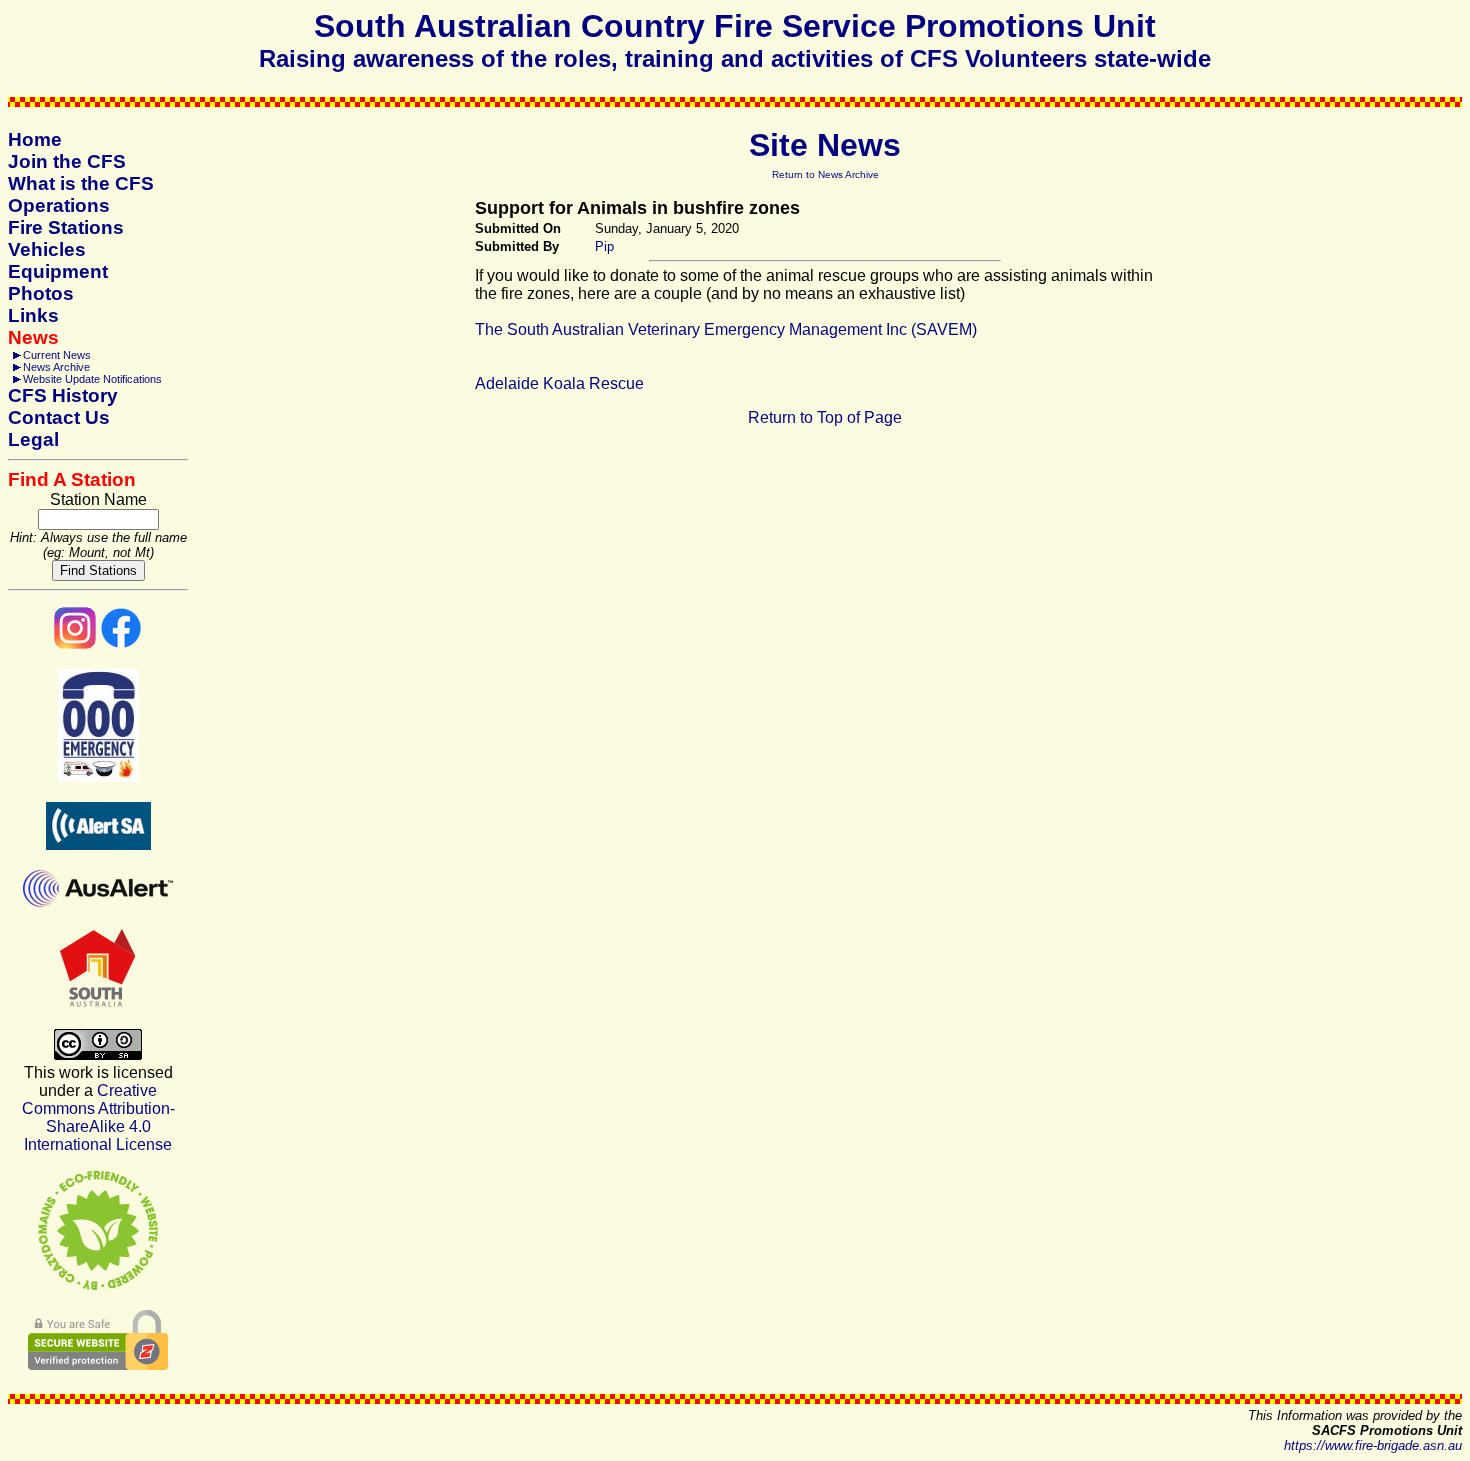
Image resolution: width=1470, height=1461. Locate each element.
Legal (33, 439)
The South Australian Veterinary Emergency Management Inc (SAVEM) (726, 329)
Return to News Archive (825, 174)
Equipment (58, 271)
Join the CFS (67, 161)
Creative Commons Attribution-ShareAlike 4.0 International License (98, 1117)
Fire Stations (66, 227)
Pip (604, 246)
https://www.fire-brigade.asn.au (1373, 1445)
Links (33, 315)
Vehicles (47, 249)
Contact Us (59, 417)
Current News (57, 355)
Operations (59, 205)
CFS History (63, 395)
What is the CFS (81, 183)
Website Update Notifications (92, 379)
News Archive (56, 367)
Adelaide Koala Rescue (559, 383)
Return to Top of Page (825, 417)
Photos (41, 293)
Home (35, 139)
